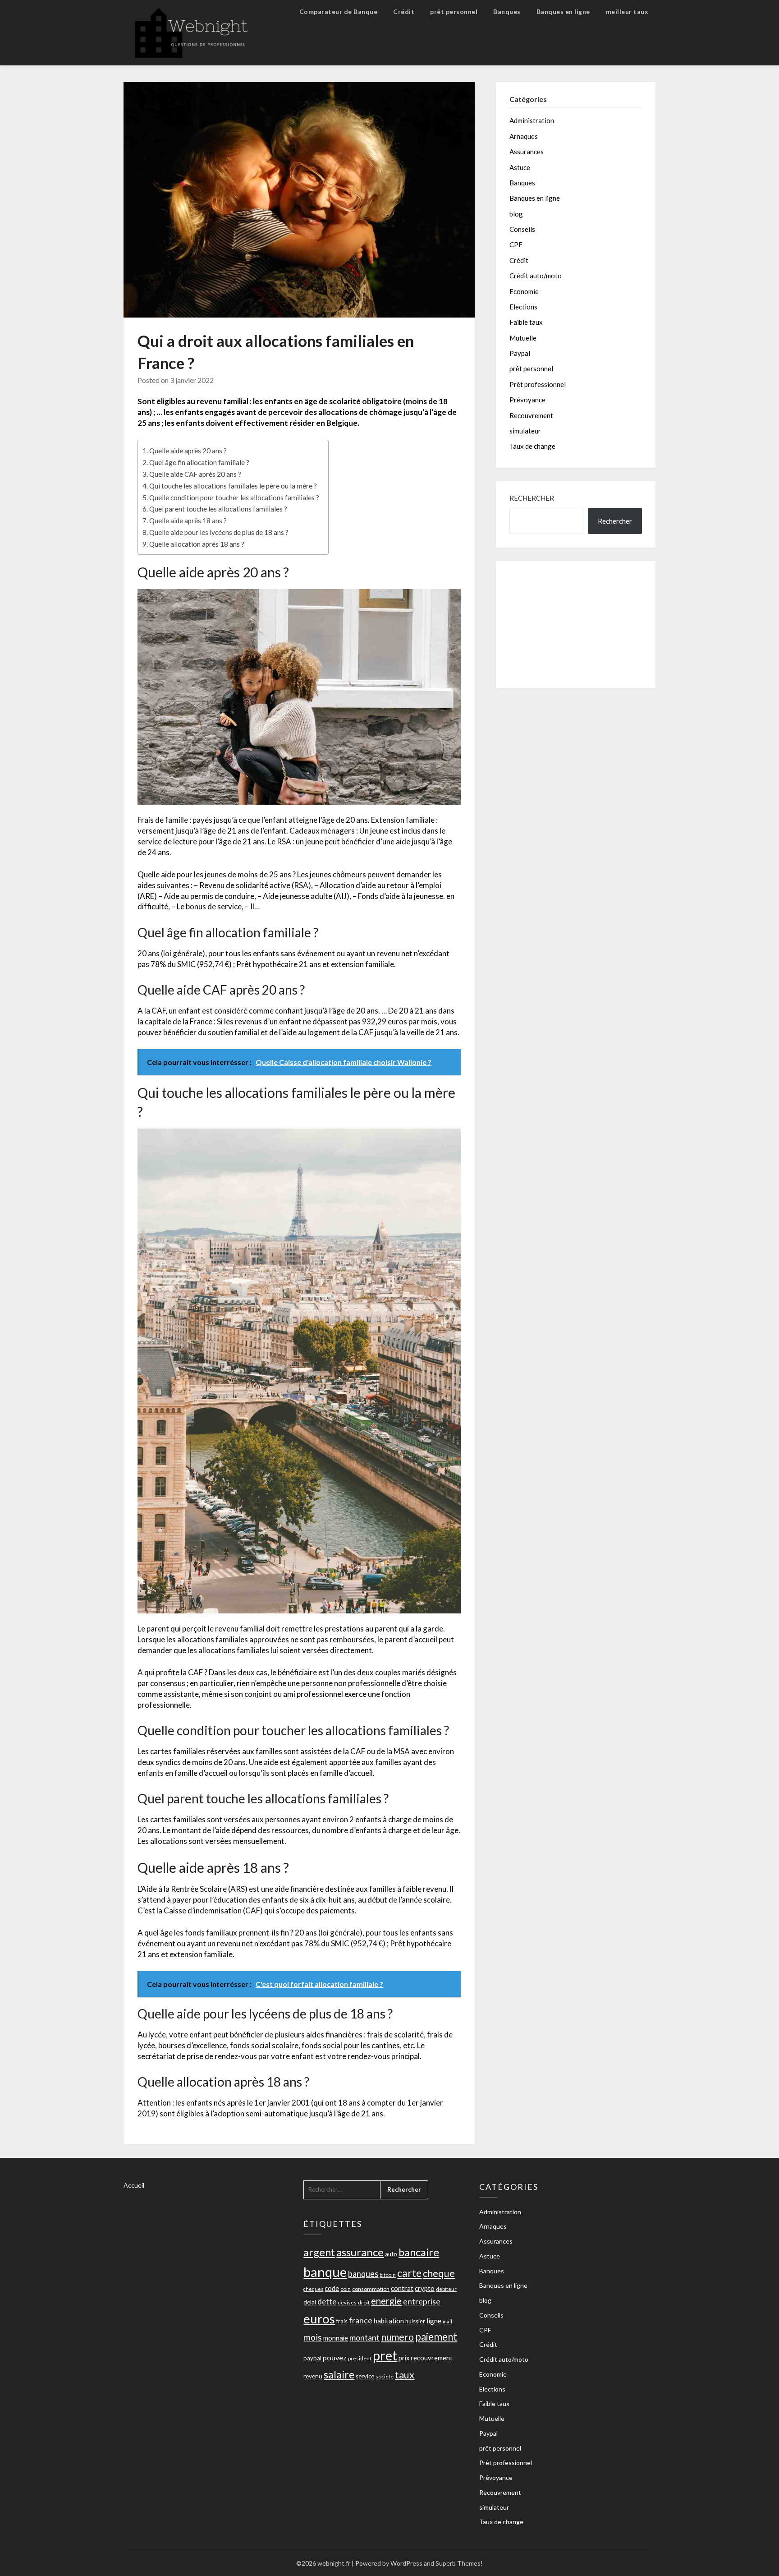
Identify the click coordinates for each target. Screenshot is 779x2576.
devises (347, 2302)
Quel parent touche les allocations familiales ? (218, 509)
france (361, 2320)
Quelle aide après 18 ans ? (188, 521)
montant (364, 2337)
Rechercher (532, 498)
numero (397, 2337)
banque (325, 2272)
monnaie (336, 2338)
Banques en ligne (563, 12)
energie (386, 2301)
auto (391, 2254)
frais (342, 2321)
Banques (507, 12)
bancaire (419, 2252)
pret (385, 2355)
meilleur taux (627, 12)
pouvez (335, 2357)
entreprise (422, 2301)
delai (310, 2302)
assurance (360, 2252)
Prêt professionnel (538, 384)
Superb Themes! (459, 2563)
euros (319, 2319)
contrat (402, 2288)
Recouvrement (531, 415)
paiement (436, 2337)
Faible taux (526, 322)
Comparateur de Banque (339, 12)
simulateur (525, 431)
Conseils (522, 229)
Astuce (520, 167)
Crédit (404, 12)
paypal (312, 2358)
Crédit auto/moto (536, 276)
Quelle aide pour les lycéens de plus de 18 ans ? (219, 532)
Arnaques (524, 136)
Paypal (520, 353)
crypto (425, 2288)
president (360, 2358)
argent (319, 2252)
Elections (523, 307)
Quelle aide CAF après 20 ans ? (195, 474)
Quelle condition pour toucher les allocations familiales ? (234, 498)
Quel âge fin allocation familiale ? (199, 462)
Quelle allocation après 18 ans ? (197, 544)
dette (327, 2302)
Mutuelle (523, 338)
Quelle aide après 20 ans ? (188, 451)
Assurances (527, 152)
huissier (415, 2321)
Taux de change (532, 446)
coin (346, 2289)
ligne (434, 2321)
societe (385, 2376)
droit (364, 2302)
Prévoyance (527, 400)
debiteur (446, 2289)
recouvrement (432, 2358)
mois (313, 2337)
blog (516, 214)
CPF (516, 244)
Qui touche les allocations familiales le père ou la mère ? (233, 486)
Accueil (134, 2185)
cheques (313, 2289)
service (365, 2376)
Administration (532, 120)
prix (404, 2358)
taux (405, 2375)
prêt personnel (454, 12)
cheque (439, 2273)
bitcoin (388, 2275)
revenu (313, 2376)
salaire (339, 2374)
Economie (524, 291)
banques (363, 2274)
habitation (389, 2321)
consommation (371, 2289)
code (332, 2288)
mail (447, 2321)
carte (409, 2273)
